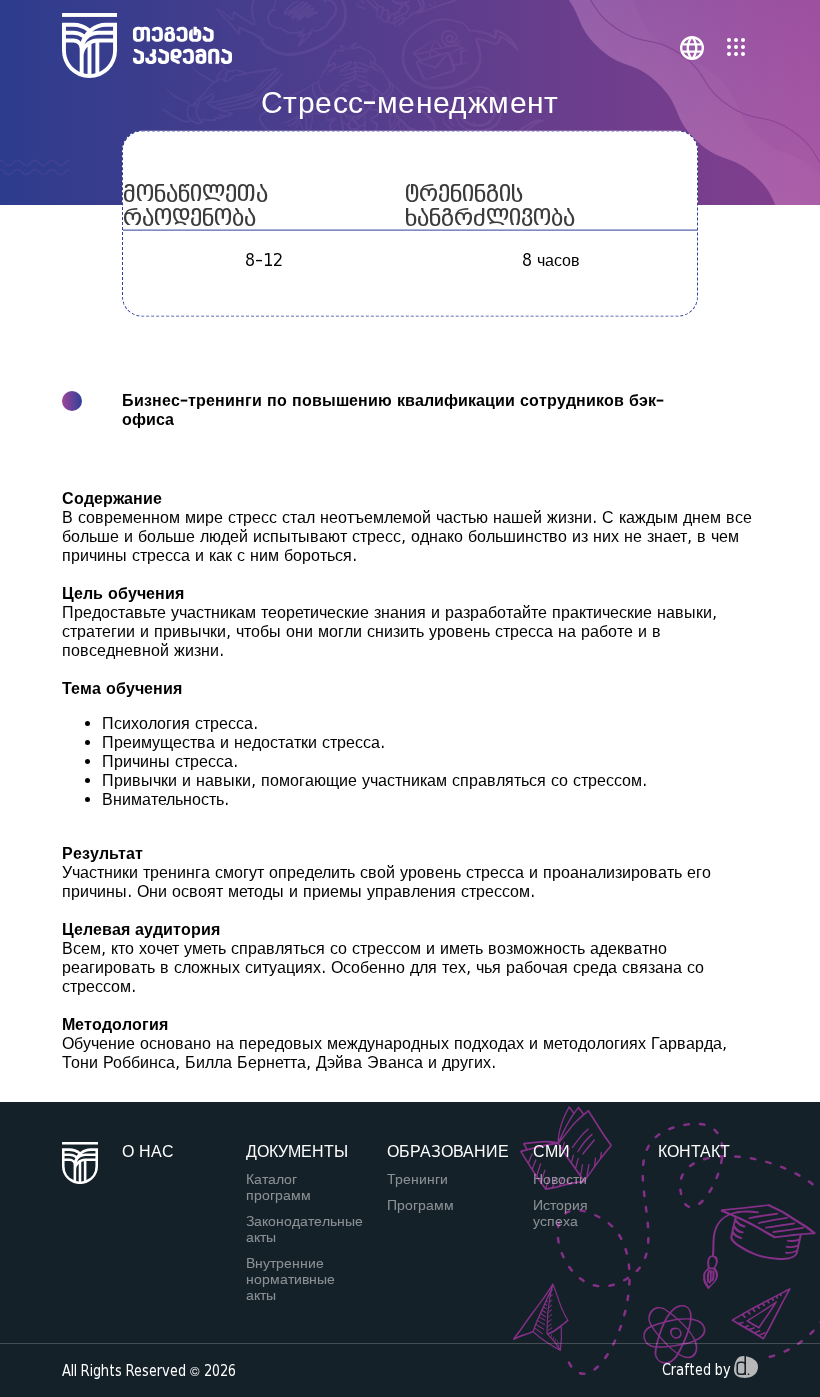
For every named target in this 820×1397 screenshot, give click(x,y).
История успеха (560, 1213)
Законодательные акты (304, 1229)
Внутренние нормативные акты (290, 1279)
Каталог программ (278, 1187)
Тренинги (417, 1179)
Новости (560, 1179)
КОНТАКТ (694, 1151)
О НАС (148, 1151)
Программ (420, 1205)
